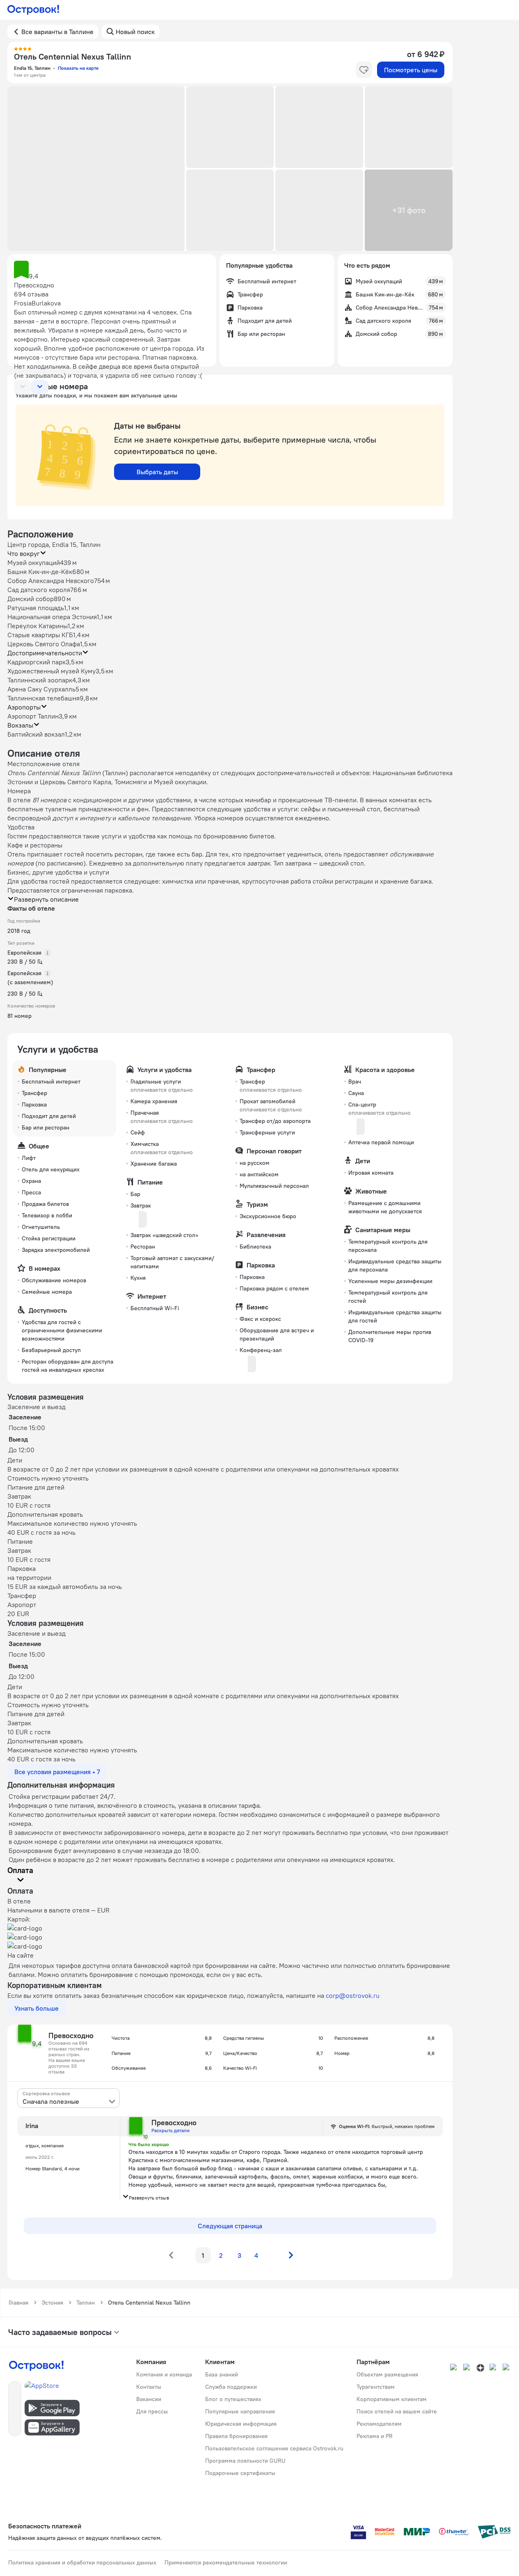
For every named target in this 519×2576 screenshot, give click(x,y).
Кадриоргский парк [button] (37, 662)
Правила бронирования (236, 2436)
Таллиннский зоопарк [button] (40, 680)
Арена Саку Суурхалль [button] (41, 689)
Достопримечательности (45, 653)
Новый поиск (135, 32)
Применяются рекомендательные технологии (226, 2562)
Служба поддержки (231, 2387)
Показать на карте (78, 68)
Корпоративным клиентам (392, 2399)
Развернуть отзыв (149, 2198)
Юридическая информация (241, 2424)
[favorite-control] (364, 70)
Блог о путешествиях (233, 2399)
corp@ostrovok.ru (353, 1995)
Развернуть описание (46, 899)
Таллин (86, 2303)
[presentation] (69, 2098)
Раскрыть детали (170, 2130)
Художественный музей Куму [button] (51, 671)
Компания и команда (164, 2374)
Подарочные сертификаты (240, 2473)
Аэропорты (24, 707)
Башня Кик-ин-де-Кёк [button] (40, 572)
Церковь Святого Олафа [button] (44, 644)
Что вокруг (24, 553)
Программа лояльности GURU (245, 2461)
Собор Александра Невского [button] (51, 581)
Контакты (149, 2387)
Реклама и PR (375, 2436)
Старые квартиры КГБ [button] (40, 635)
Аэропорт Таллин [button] (33, 716)
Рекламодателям (379, 2424)
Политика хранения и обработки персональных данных (82, 2562)
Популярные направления (240, 2411)
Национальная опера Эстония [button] (52, 617)
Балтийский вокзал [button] (36, 734)
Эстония (52, 2303)
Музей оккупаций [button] (34, 562)
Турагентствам (376, 2387)
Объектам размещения (387, 2374)
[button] (96, 169)
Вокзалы (20, 725)
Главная (18, 2303)
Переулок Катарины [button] (38, 626)
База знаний (222, 2374)
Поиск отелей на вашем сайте (397, 2411)
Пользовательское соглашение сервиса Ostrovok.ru (274, 2448)
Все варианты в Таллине (57, 32)
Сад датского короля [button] (39, 590)
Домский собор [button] (31, 599)
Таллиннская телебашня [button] (43, 698)
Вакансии (149, 2399)
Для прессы (152, 2411)
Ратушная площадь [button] (36, 608)
